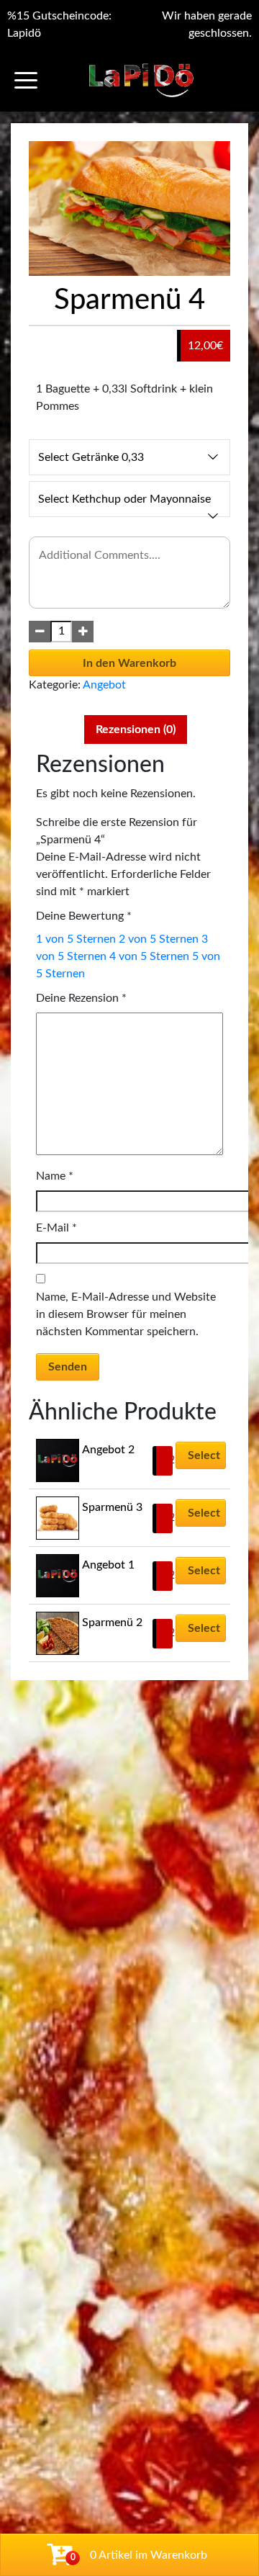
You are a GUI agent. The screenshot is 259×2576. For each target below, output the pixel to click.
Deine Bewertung (84, 916)
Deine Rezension (81, 998)
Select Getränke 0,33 (91, 457)
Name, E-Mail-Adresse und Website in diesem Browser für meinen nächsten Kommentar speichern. (126, 1314)
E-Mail (56, 1228)
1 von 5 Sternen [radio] (76, 939)
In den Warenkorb (129, 663)
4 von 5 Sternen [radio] (149, 956)
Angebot (104, 685)
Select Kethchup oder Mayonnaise (124, 499)
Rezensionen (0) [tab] (136, 730)
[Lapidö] (141, 80)
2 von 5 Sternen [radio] (159, 939)
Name (55, 1176)
